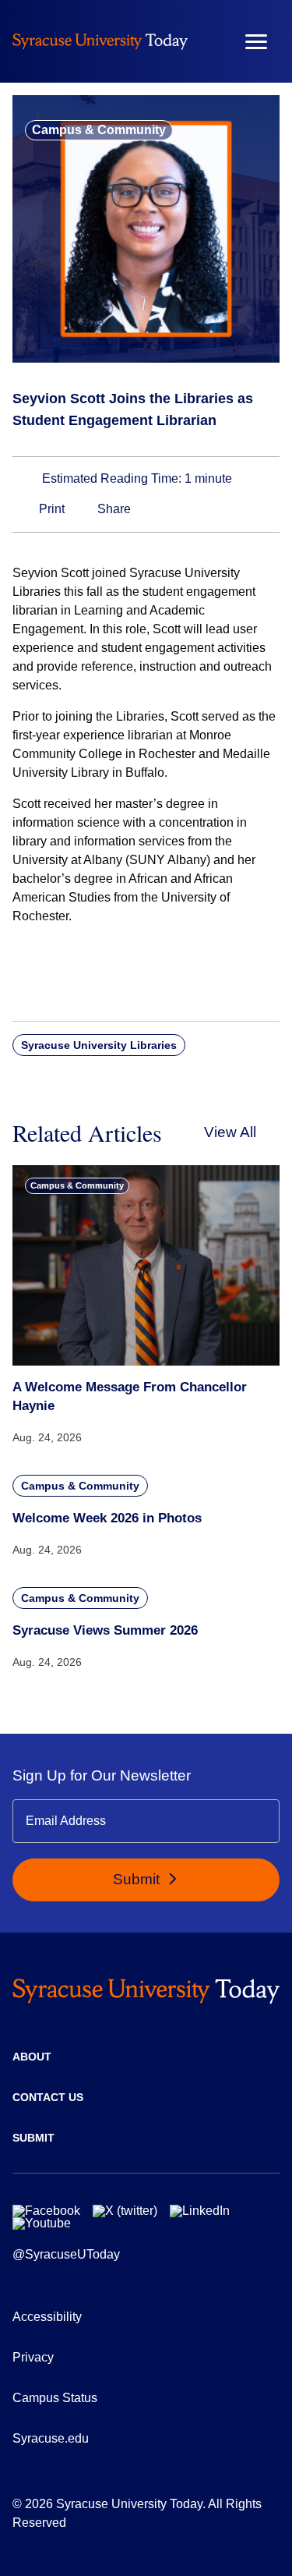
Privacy (33, 2357)
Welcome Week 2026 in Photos (107, 1518)
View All (230, 1132)
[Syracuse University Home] (100, 41)
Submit (138, 1879)
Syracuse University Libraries (99, 1045)
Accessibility (47, 2317)
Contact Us (48, 2097)
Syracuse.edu (51, 2438)
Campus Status (55, 2398)
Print (50, 509)
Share (113, 509)
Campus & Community (99, 130)
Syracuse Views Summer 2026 (105, 1630)
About (32, 2057)
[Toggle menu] (256, 42)
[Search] (210, 41)
